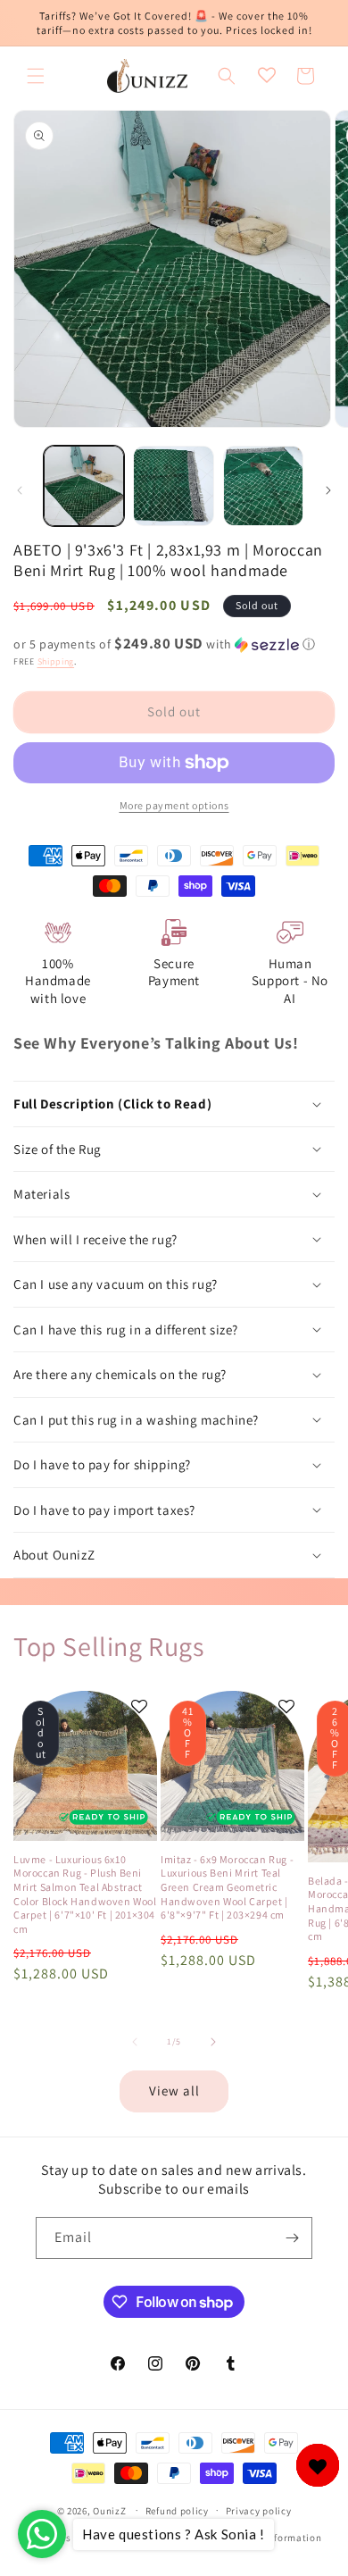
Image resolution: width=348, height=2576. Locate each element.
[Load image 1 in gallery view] (84, 486)
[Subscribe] (292, 2238)
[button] (36, 76)
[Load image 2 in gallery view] (173, 486)
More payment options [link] (174, 805)
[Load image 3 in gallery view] (263, 486)
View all (174, 2091)
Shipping (56, 661)
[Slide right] (328, 490)
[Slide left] (20, 490)
